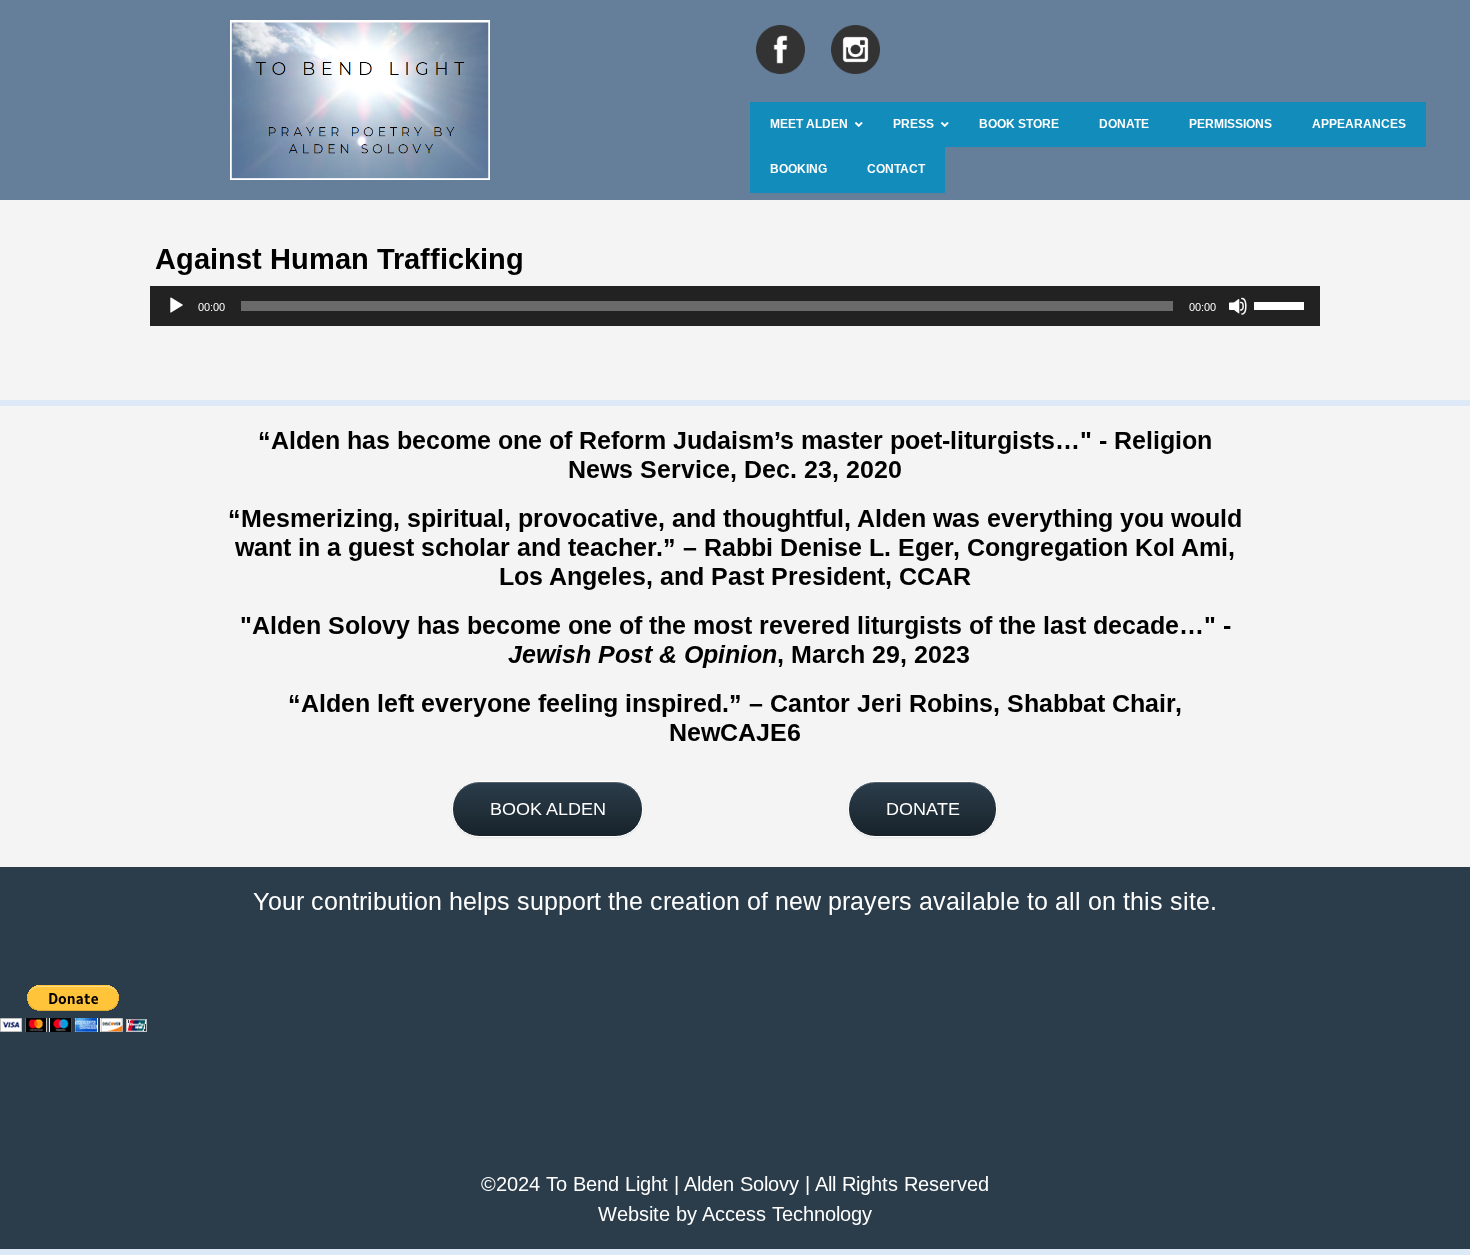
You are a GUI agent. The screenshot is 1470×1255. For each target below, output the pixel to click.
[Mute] (1238, 306)
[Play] (176, 306)
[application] (735, 306)
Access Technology (787, 1214)
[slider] (1282, 304)
